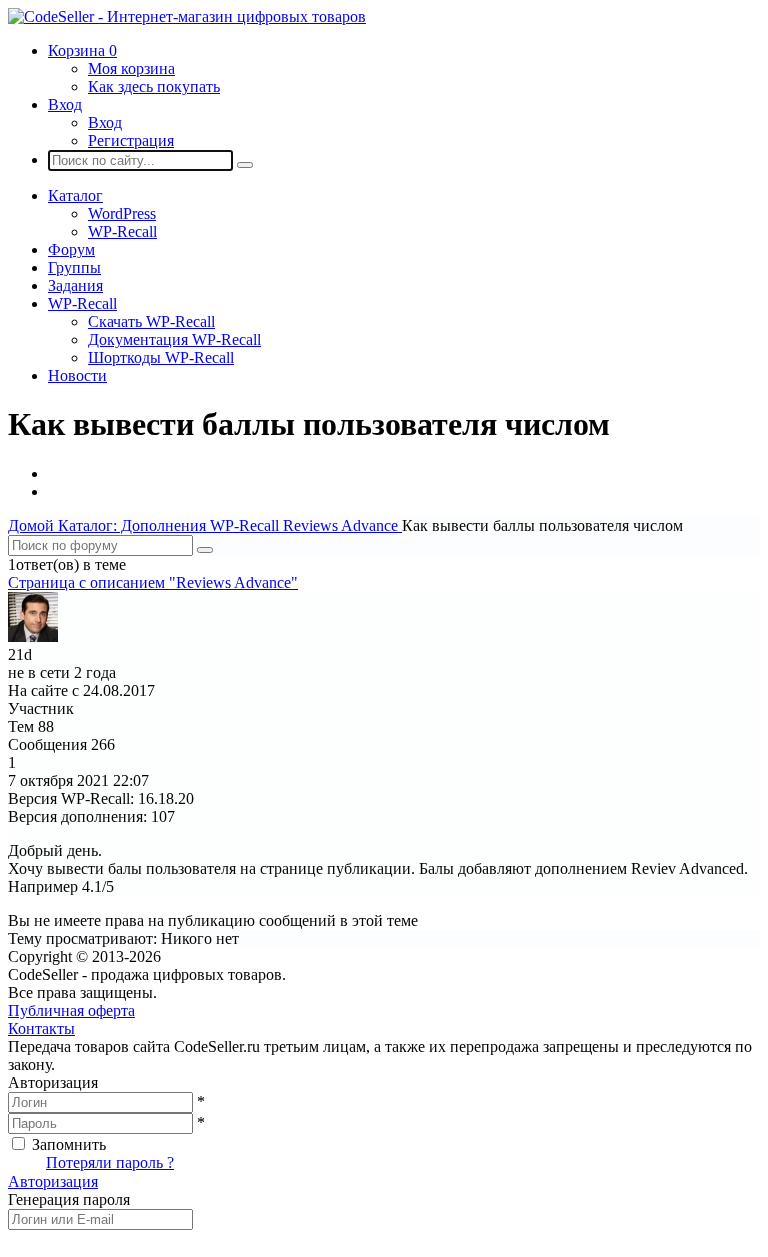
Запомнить (69, 1144)
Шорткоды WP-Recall (161, 357)
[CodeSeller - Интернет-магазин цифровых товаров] (187, 16)
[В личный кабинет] (33, 636)
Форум (71, 249)
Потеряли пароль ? (110, 1162)
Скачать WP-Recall (151, 321)
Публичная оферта (71, 1010)
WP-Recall (122, 231)
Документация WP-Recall (174, 339)
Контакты (41, 1028)
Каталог (75, 195)
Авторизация (53, 1181)
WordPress (122, 213)
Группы (74, 267)
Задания (75, 285)
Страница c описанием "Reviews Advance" (153, 582)
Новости (77, 375)
